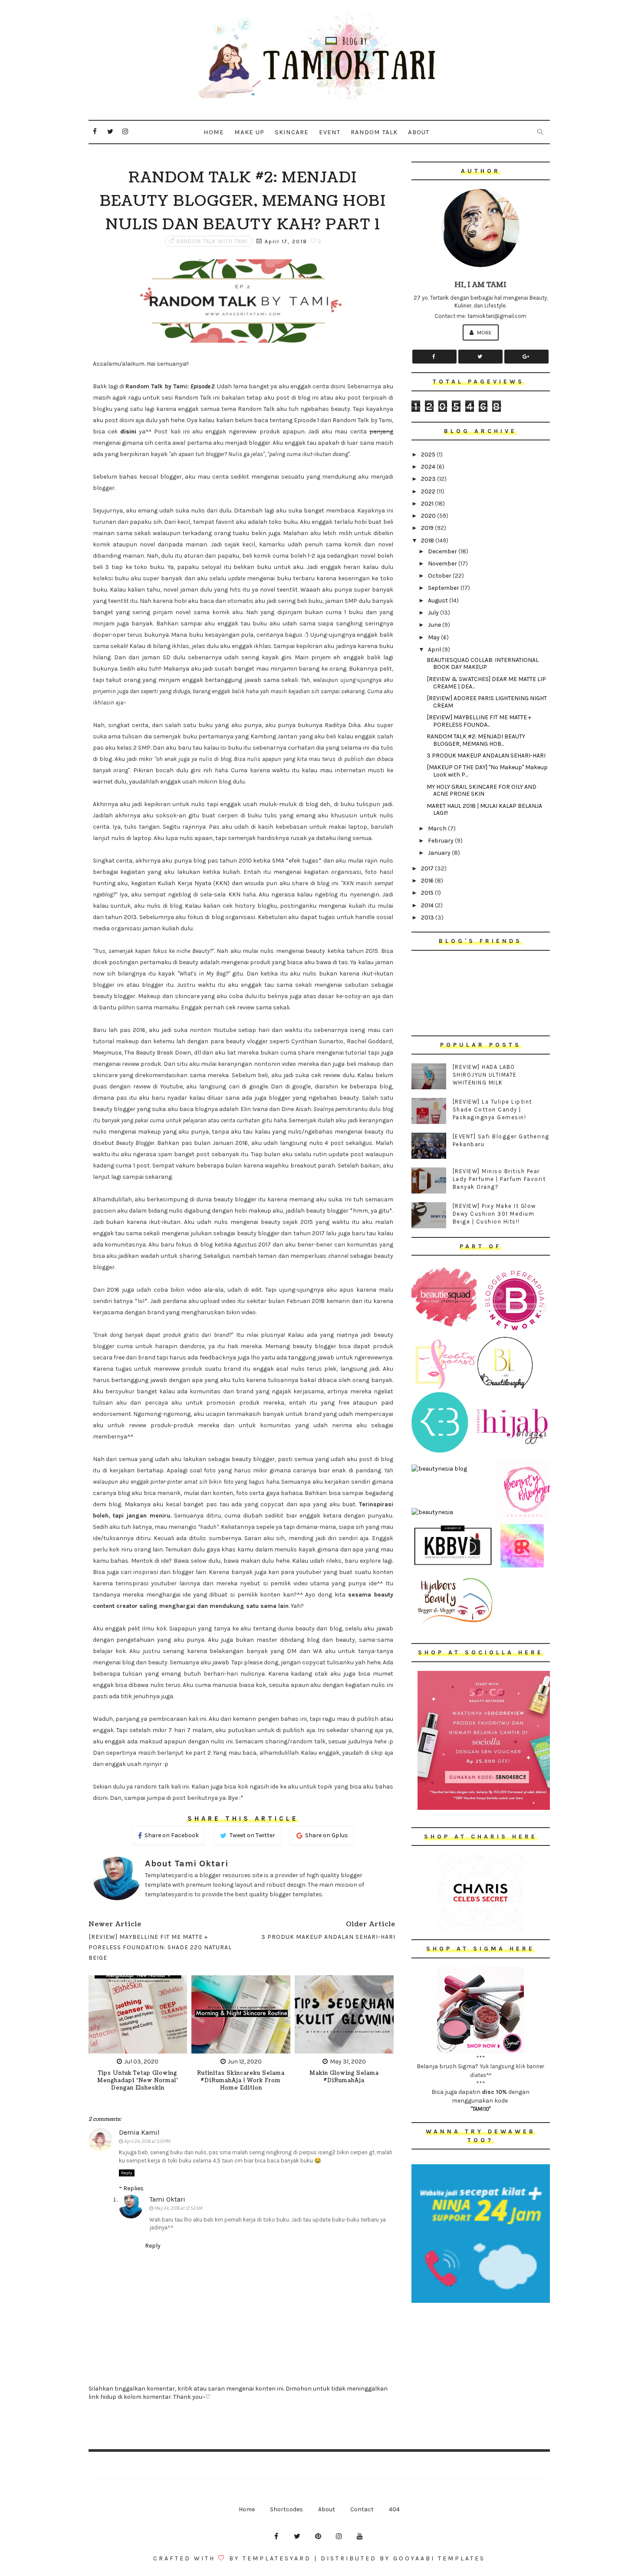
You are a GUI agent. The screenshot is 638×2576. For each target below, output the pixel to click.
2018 (428, 541)
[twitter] (110, 132)
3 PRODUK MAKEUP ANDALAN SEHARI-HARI (486, 756)
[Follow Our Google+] (526, 357)
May (434, 637)
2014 (428, 905)
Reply (127, 2173)
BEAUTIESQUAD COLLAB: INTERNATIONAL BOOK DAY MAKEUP (483, 664)
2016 (428, 881)
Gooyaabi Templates (439, 2558)
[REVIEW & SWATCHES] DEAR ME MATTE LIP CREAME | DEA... (486, 683)
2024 (429, 467)
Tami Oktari (167, 2199)
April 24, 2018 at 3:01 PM (147, 2141)
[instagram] (125, 132)
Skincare (292, 132)
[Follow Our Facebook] (434, 357)
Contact (362, 2509)
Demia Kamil (139, 2132)
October (440, 576)
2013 (428, 918)
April (435, 650)
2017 (428, 868)
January (440, 853)
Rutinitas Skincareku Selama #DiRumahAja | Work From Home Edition (241, 2081)
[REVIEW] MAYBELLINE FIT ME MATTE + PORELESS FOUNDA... (479, 721)
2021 (428, 504)
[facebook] (95, 132)
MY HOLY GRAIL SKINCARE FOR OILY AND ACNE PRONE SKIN (482, 790)
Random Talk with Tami (212, 241)
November (443, 564)
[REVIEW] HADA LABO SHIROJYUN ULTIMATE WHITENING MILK (485, 1075)
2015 (428, 893)
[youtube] (360, 2536)
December (443, 551)
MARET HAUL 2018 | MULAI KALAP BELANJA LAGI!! (484, 810)
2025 (429, 455)
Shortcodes (286, 2509)
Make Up (249, 132)
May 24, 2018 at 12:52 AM (178, 2208)
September (444, 588)
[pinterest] (318, 2536)
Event (330, 132)
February (441, 841)
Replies (133, 2188)
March (438, 828)
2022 (429, 491)
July (434, 613)
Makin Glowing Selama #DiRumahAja (344, 2077)
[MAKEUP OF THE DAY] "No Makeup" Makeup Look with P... (487, 771)
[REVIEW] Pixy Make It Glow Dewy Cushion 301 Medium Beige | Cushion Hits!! (494, 1214)
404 (394, 2509)
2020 (429, 516)
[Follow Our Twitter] (480, 357)
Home (214, 132)
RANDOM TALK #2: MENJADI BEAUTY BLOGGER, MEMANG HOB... (476, 740)
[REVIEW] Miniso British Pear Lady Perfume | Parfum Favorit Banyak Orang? (499, 1179)
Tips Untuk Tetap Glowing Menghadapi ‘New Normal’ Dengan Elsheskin (138, 2081)
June (435, 625)
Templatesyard (277, 2558)
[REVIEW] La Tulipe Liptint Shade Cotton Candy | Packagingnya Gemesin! (492, 1109)
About (419, 132)
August (439, 600)
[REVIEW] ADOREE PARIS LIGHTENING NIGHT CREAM (487, 702)
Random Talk (374, 132)
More (484, 332)
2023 (429, 479)
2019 (428, 528)
